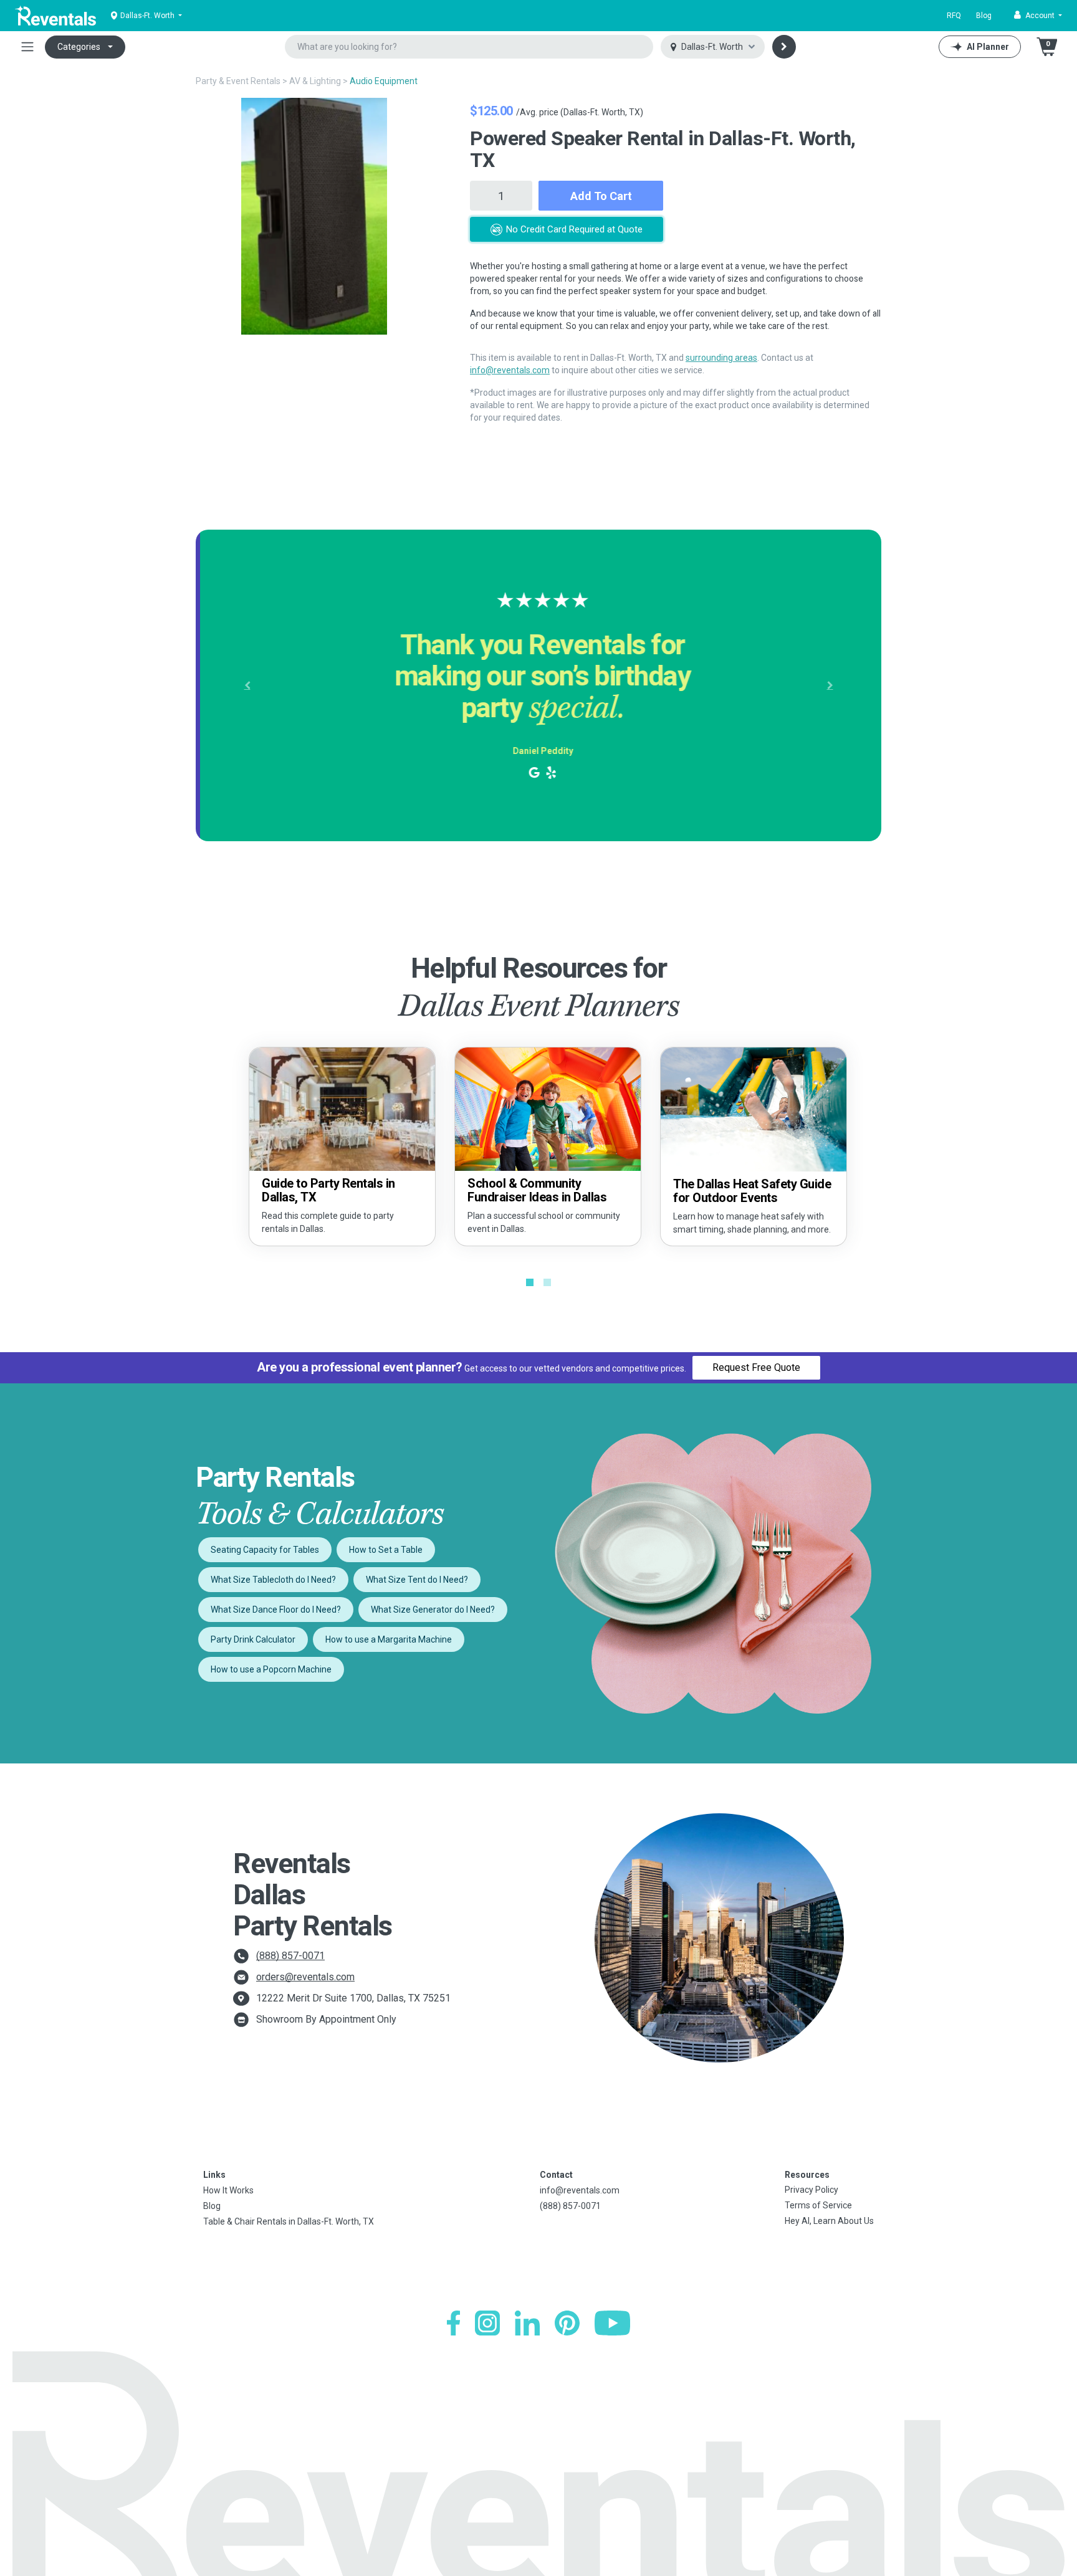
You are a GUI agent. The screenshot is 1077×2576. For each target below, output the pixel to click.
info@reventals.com (510, 370)
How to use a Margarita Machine (389, 1639)
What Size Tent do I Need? (417, 1580)
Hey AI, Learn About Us (829, 2221)
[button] (1038, 16)
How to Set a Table (386, 1550)
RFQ (954, 16)
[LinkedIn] (527, 2323)
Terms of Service (818, 2205)
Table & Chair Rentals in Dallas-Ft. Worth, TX (289, 2221)
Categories (79, 47)
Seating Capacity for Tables (265, 1550)
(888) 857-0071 (290, 1956)
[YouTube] (612, 2323)
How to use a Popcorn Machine (271, 1669)
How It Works (228, 2190)
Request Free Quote (756, 1367)
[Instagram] (487, 2323)
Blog (984, 16)
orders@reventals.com (305, 1977)
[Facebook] (453, 2323)
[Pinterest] (567, 2323)
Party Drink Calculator (253, 1639)
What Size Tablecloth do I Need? (273, 1580)
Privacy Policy (811, 2190)
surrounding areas (721, 358)
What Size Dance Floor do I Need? (276, 1610)
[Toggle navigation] (27, 47)
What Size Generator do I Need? (433, 1610)
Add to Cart (601, 196)
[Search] (784, 47)
